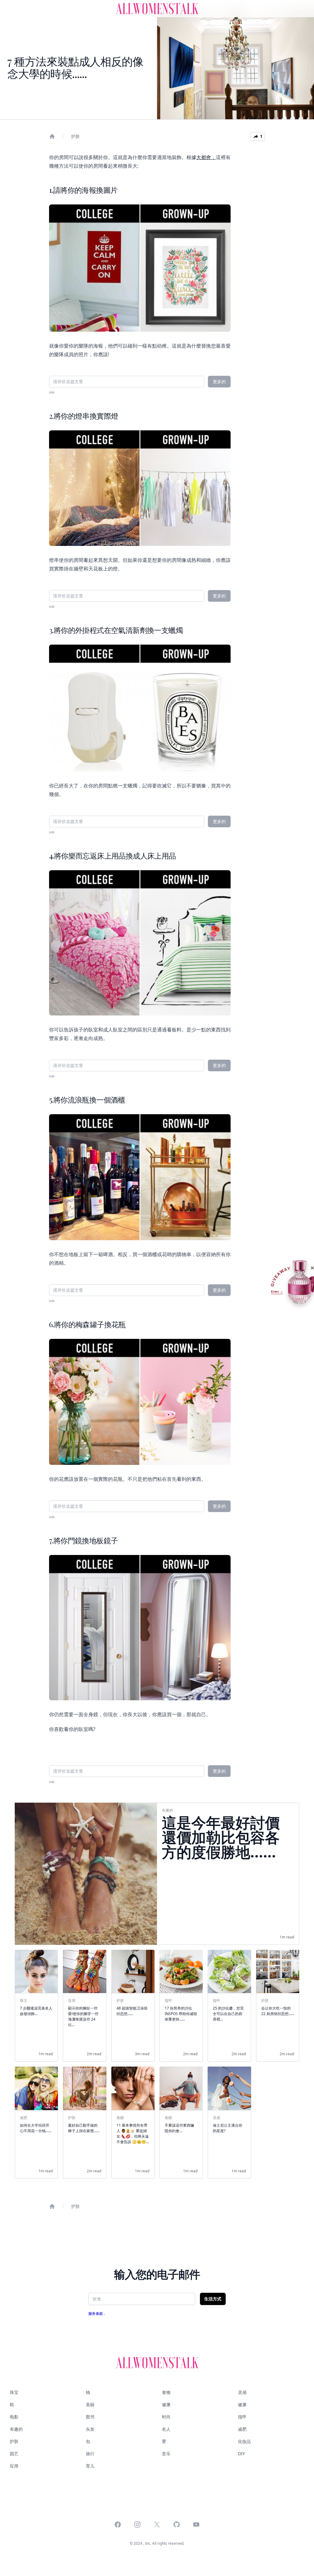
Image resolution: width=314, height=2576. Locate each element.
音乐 (166, 2454)
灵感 (242, 2392)
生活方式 (213, 2299)
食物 (166, 2392)
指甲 (242, 2417)
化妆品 (244, 2441)
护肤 (75, 136)
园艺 (14, 2454)
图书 (90, 2417)
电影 (14, 2417)
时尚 (166, 2417)
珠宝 (14, 2392)
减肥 (242, 2429)
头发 (90, 2429)
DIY (241, 2454)
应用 (14, 2466)
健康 (166, 2405)
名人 (166, 2429)
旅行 (90, 2454)
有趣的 (16, 2429)
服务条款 (96, 2313)
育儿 (90, 2466)
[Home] (52, 136)
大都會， (206, 157)
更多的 (219, 381)
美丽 (90, 2405)
